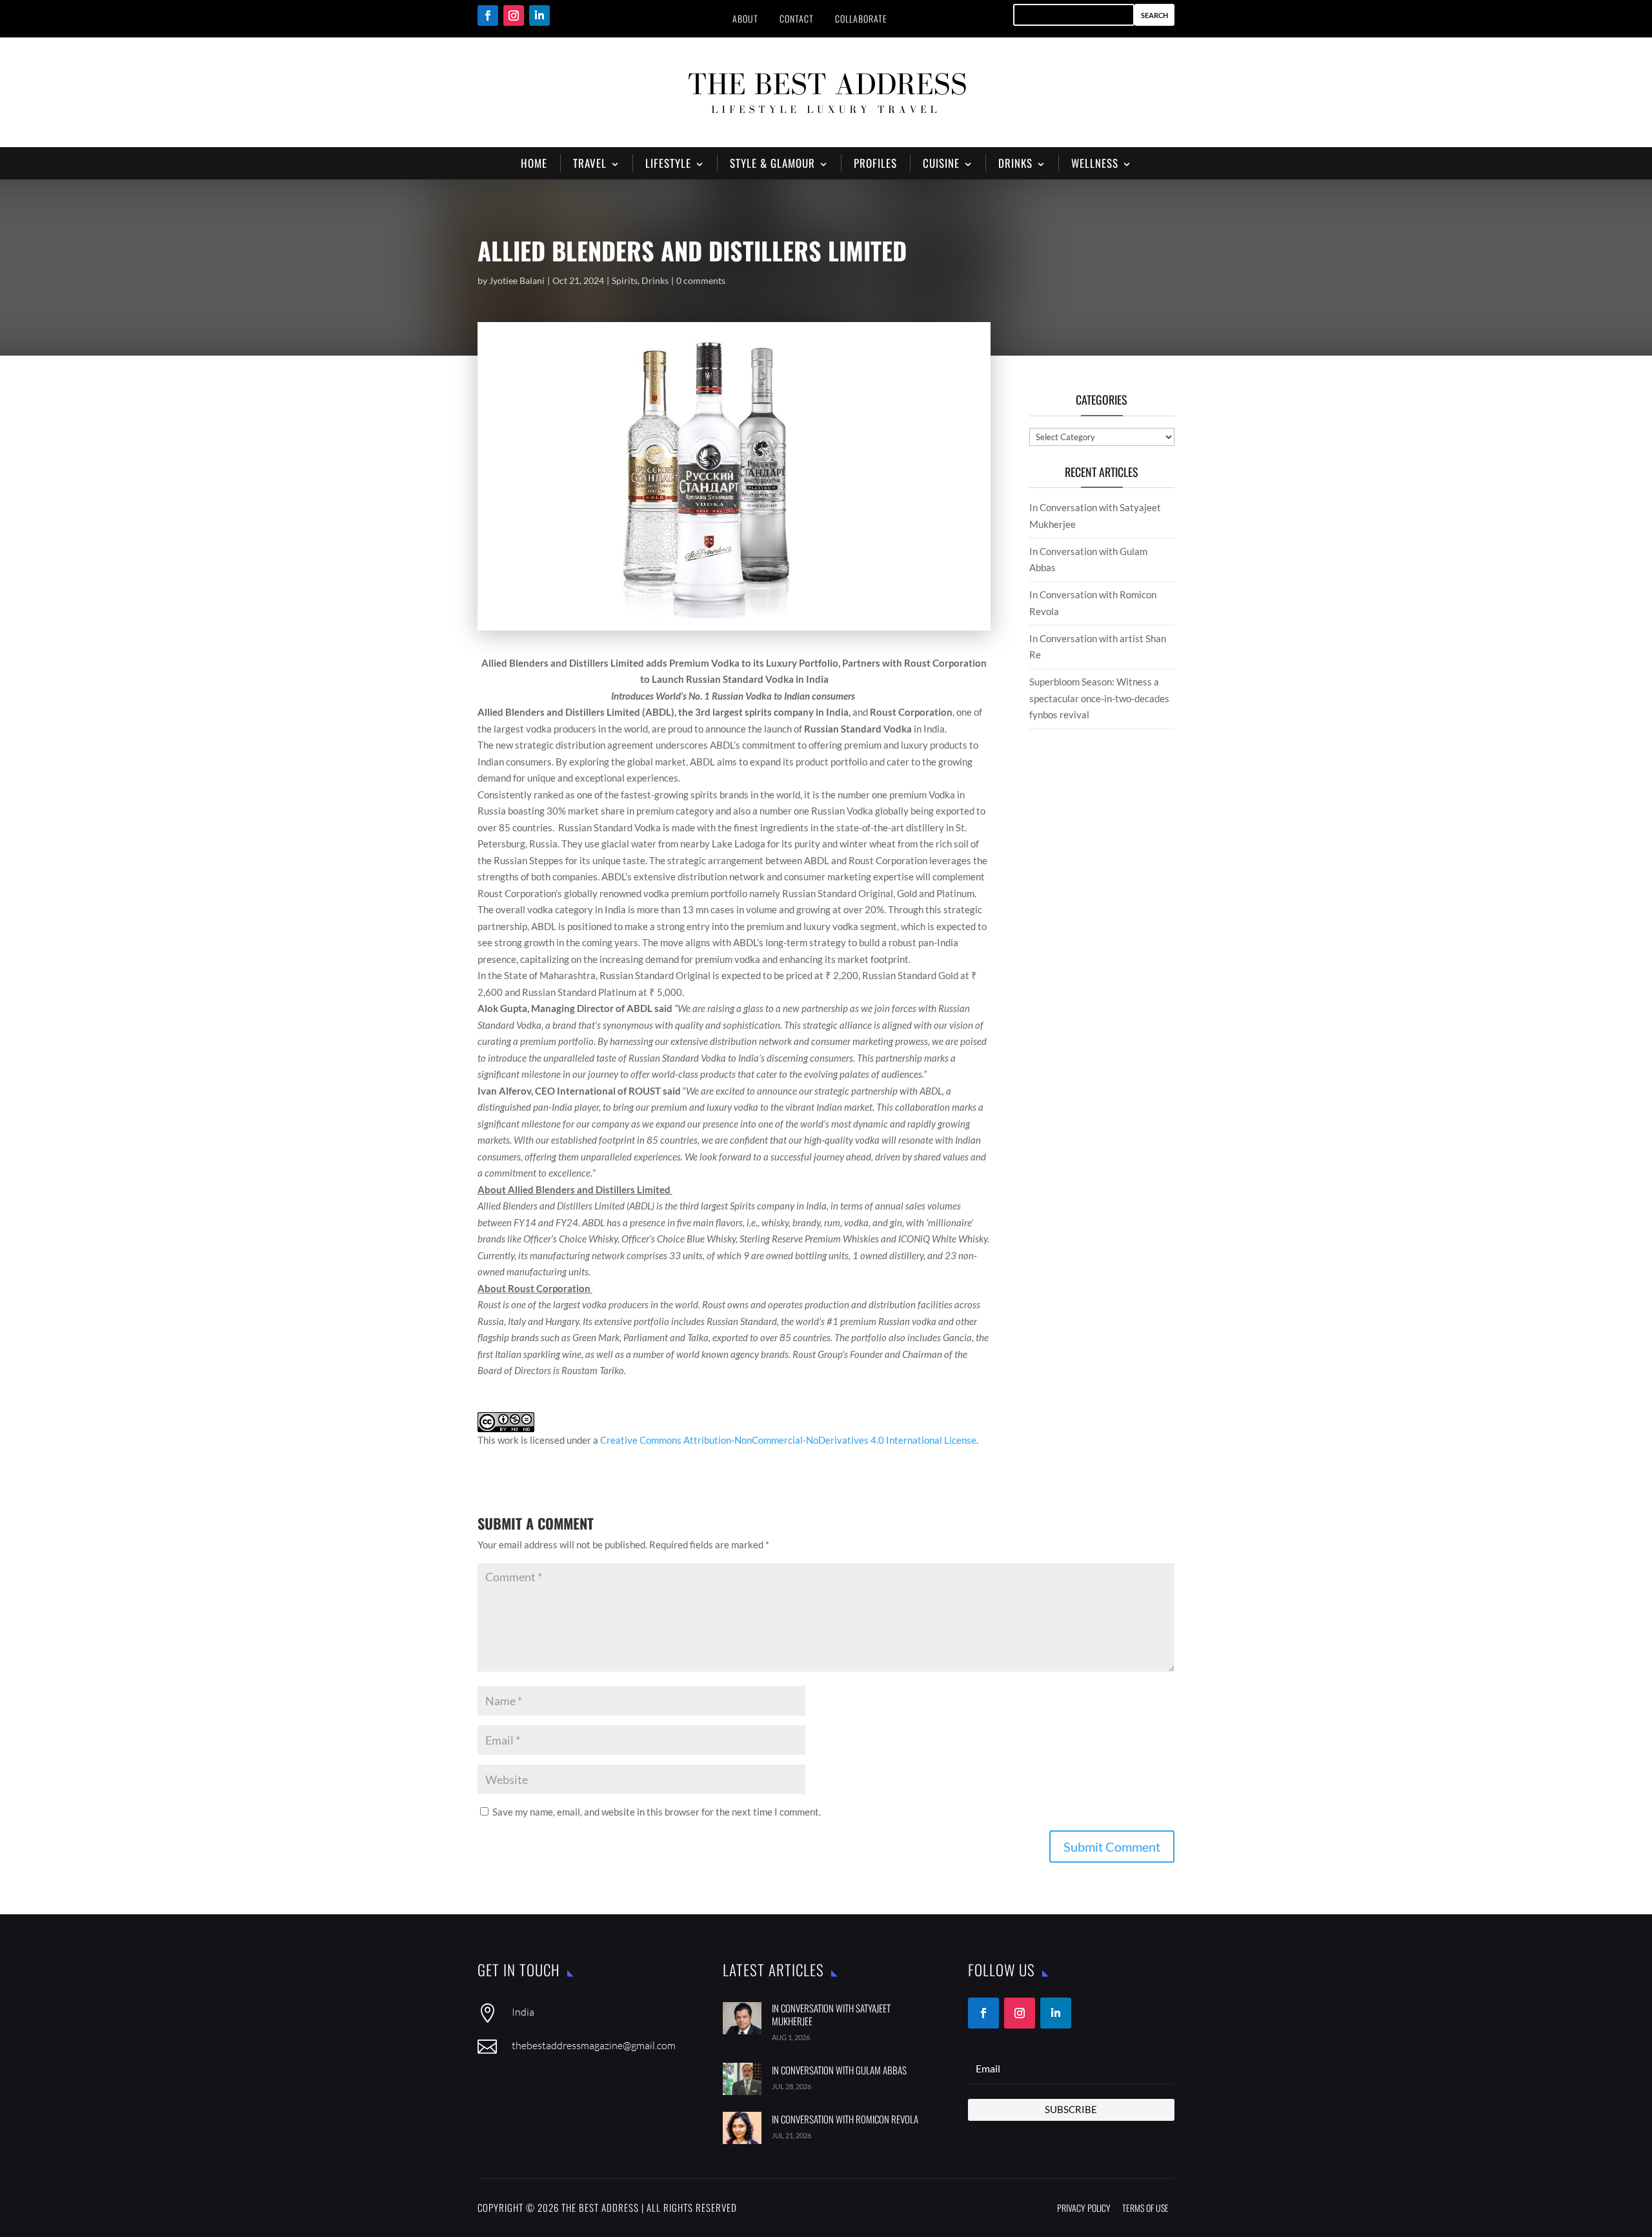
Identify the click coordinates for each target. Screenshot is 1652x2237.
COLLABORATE (861, 18)
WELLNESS (1095, 163)
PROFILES (875, 163)
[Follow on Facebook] (488, 15)
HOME (534, 163)
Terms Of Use (1145, 2208)
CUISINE (941, 163)
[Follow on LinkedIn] (539, 15)
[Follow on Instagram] (514, 15)
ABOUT (745, 18)
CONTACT (797, 18)
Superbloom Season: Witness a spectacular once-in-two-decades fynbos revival (1099, 698)
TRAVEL (590, 163)
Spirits (625, 280)
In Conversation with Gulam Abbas (839, 2070)
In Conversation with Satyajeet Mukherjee (831, 2014)
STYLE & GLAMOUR (772, 163)
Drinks (655, 280)
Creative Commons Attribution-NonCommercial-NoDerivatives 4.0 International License (788, 1440)
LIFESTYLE (668, 163)
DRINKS (1015, 163)
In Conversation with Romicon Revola (845, 2119)
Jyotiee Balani (517, 280)
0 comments (701, 280)
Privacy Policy (1084, 2208)
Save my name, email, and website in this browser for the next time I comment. (657, 1812)
